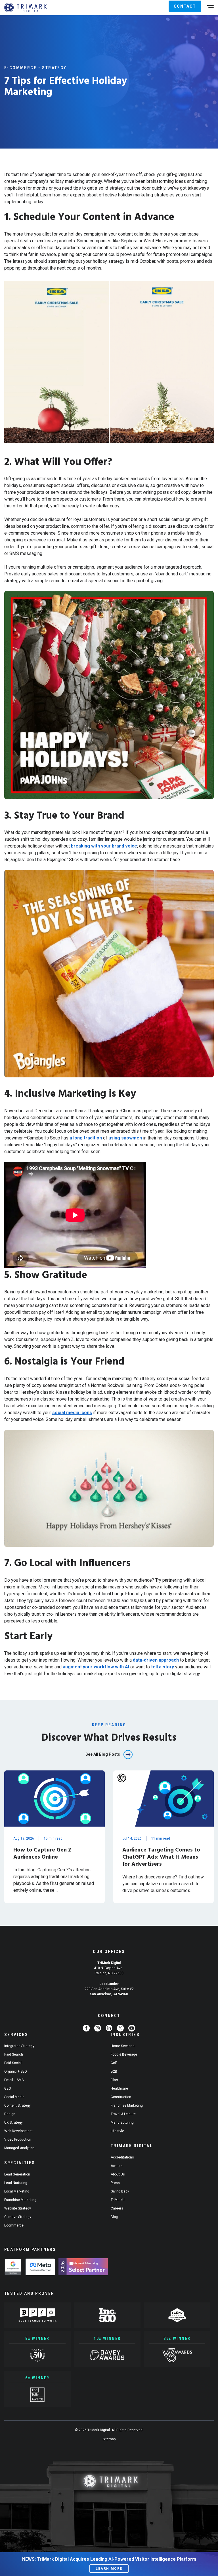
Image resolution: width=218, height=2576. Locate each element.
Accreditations (122, 2157)
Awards (117, 2166)
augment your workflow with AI (96, 1667)
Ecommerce (14, 2225)
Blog (114, 2217)
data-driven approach (156, 1660)
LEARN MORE (109, 2569)
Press (115, 2183)
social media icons (72, 1413)
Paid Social (13, 2063)
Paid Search (14, 2054)
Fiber (114, 2080)
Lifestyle (117, 2131)
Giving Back (120, 2191)
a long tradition (86, 1138)
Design (10, 2114)
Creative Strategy (18, 2217)
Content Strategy (17, 2105)
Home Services (123, 2046)
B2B (114, 2071)
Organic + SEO (16, 2071)
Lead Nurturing (16, 2183)
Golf (114, 2063)
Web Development (18, 2131)
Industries (125, 2035)
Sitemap (109, 2439)
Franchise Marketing (20, 2200)
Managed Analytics (19, 2148)
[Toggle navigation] (210, 8)
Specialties (20, 2163)
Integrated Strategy (19, 2046)
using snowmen (125, 1138)
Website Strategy (18, 2208)
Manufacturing (122, 2122)
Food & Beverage (124, 2054)
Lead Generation (17, 2174)
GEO (8, 2088)
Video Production (18, 2139)
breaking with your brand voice (104, 846)
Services (16, 2035)
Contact (185, 6)
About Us (118, 2174)
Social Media (14, 2097)
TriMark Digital (132, 2146)
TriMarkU (118, 2200)
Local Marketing (17, 2191)
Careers (117, 2208)
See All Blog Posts (103, 1754)
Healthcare (119, 2088)
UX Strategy (13, 2122)
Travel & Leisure (123, 2114)
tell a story (163, 1667)
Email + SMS (14, 2080)
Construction (121, 2097)
